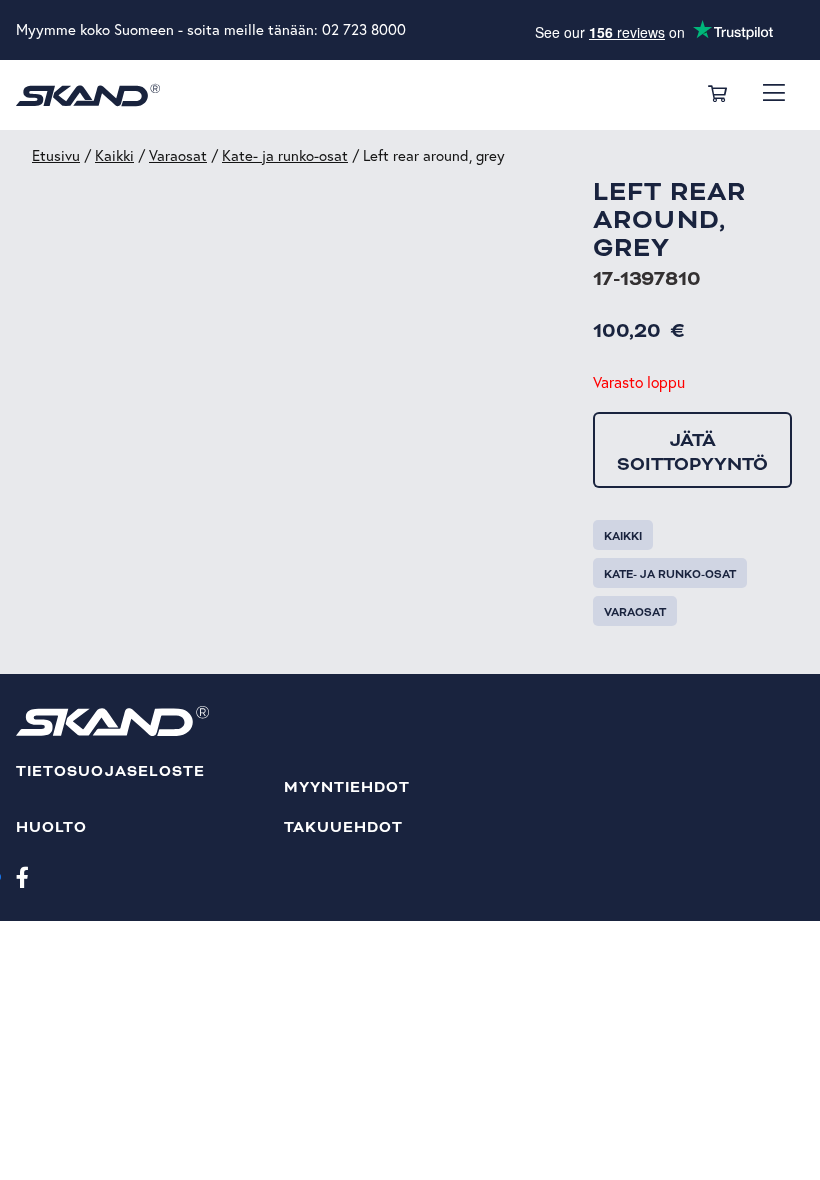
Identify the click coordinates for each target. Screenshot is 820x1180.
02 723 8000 (364, 29)
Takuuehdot (344, 827)
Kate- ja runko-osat (285, 155)
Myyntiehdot (347, 787)
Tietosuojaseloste (110, 771)
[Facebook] (22, 876)
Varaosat (178, 155)
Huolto (51, 827)
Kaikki (114, 155)
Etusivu (56, 155)
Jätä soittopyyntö (692, 452)
